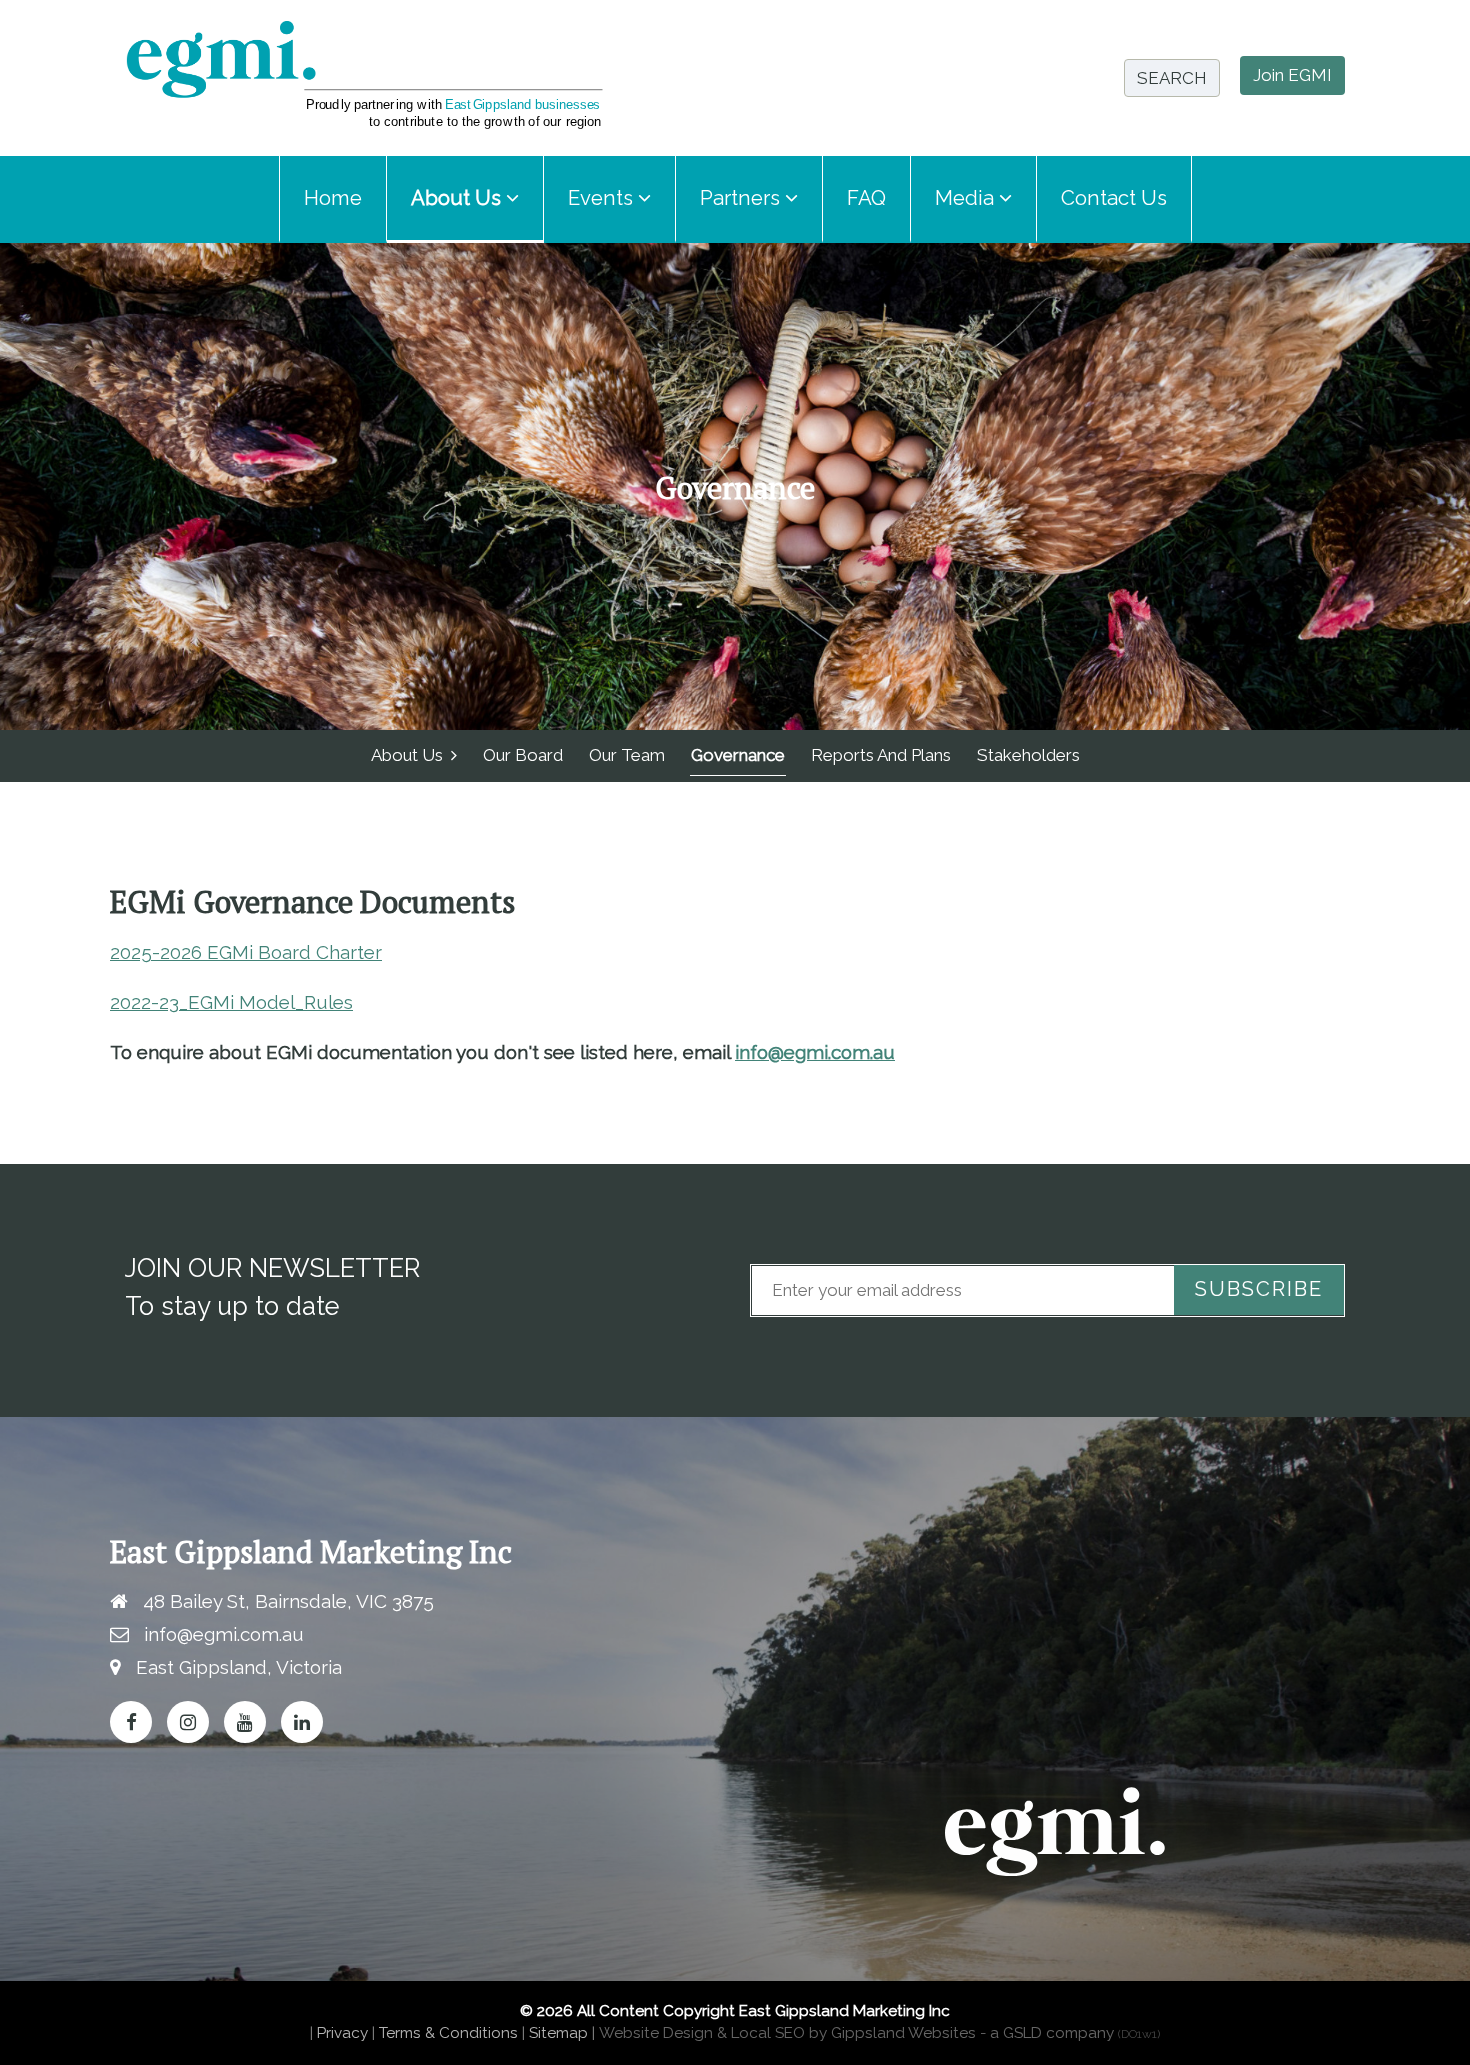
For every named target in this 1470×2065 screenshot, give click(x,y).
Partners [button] (742, 198)
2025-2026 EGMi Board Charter (246, 952)
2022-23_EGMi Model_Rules (231, 1002)
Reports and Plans (881, 755)
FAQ (866, 198)
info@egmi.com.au (815, 1052)
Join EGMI (1292, 75)
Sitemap (558, 2033)
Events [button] (603, 198)
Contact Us (1114, 198)
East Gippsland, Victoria (239, 1667)
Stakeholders (1028, 755)
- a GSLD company (1070, 2033)
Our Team (627, 755)
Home (333, 198)
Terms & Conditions (448, 2033)
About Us (411, 755)
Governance (738, 755)
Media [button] (967, 198)
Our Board (523, 755)
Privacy (342, 2033)
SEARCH (1172, 78)
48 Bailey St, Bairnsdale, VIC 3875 (288, 1601)
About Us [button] (458, 198)
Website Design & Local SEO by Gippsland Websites (787, 2033)
